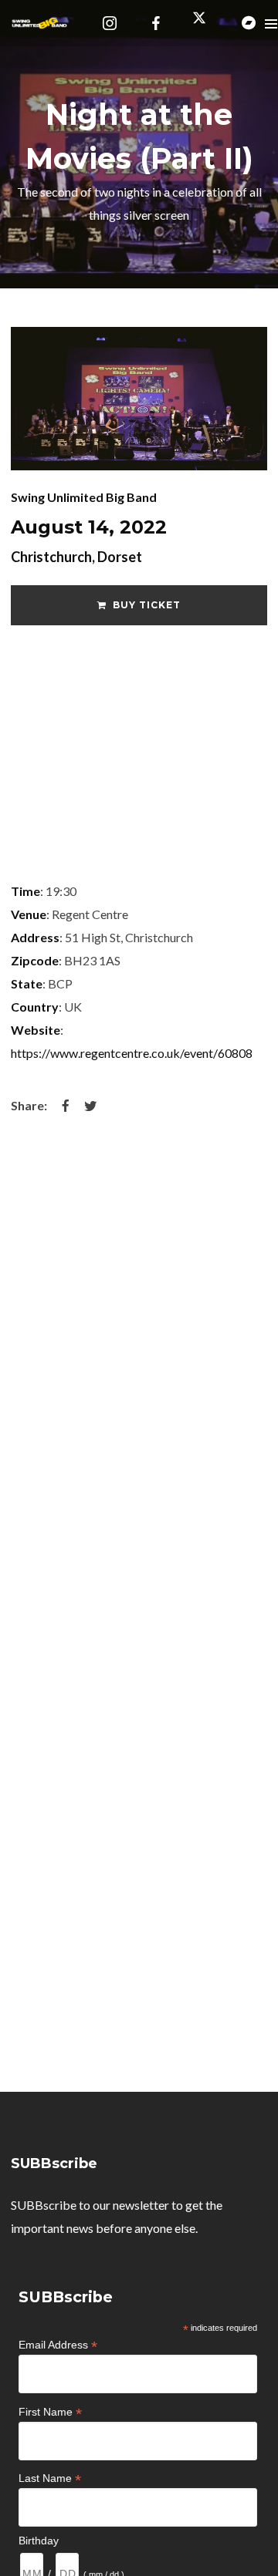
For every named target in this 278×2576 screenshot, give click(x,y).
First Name (50, 2412)
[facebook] (156, 23)
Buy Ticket (147, 605)
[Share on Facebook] (66, 1106)
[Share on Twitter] (90, 1106)
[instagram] (110, 23)
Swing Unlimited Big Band (84, 497)
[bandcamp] (249, 23)
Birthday (39, 2541)
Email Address (58, 2345)
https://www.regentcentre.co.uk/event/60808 (132, 1053)
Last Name (50, 2478)
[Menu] (271, 23)
